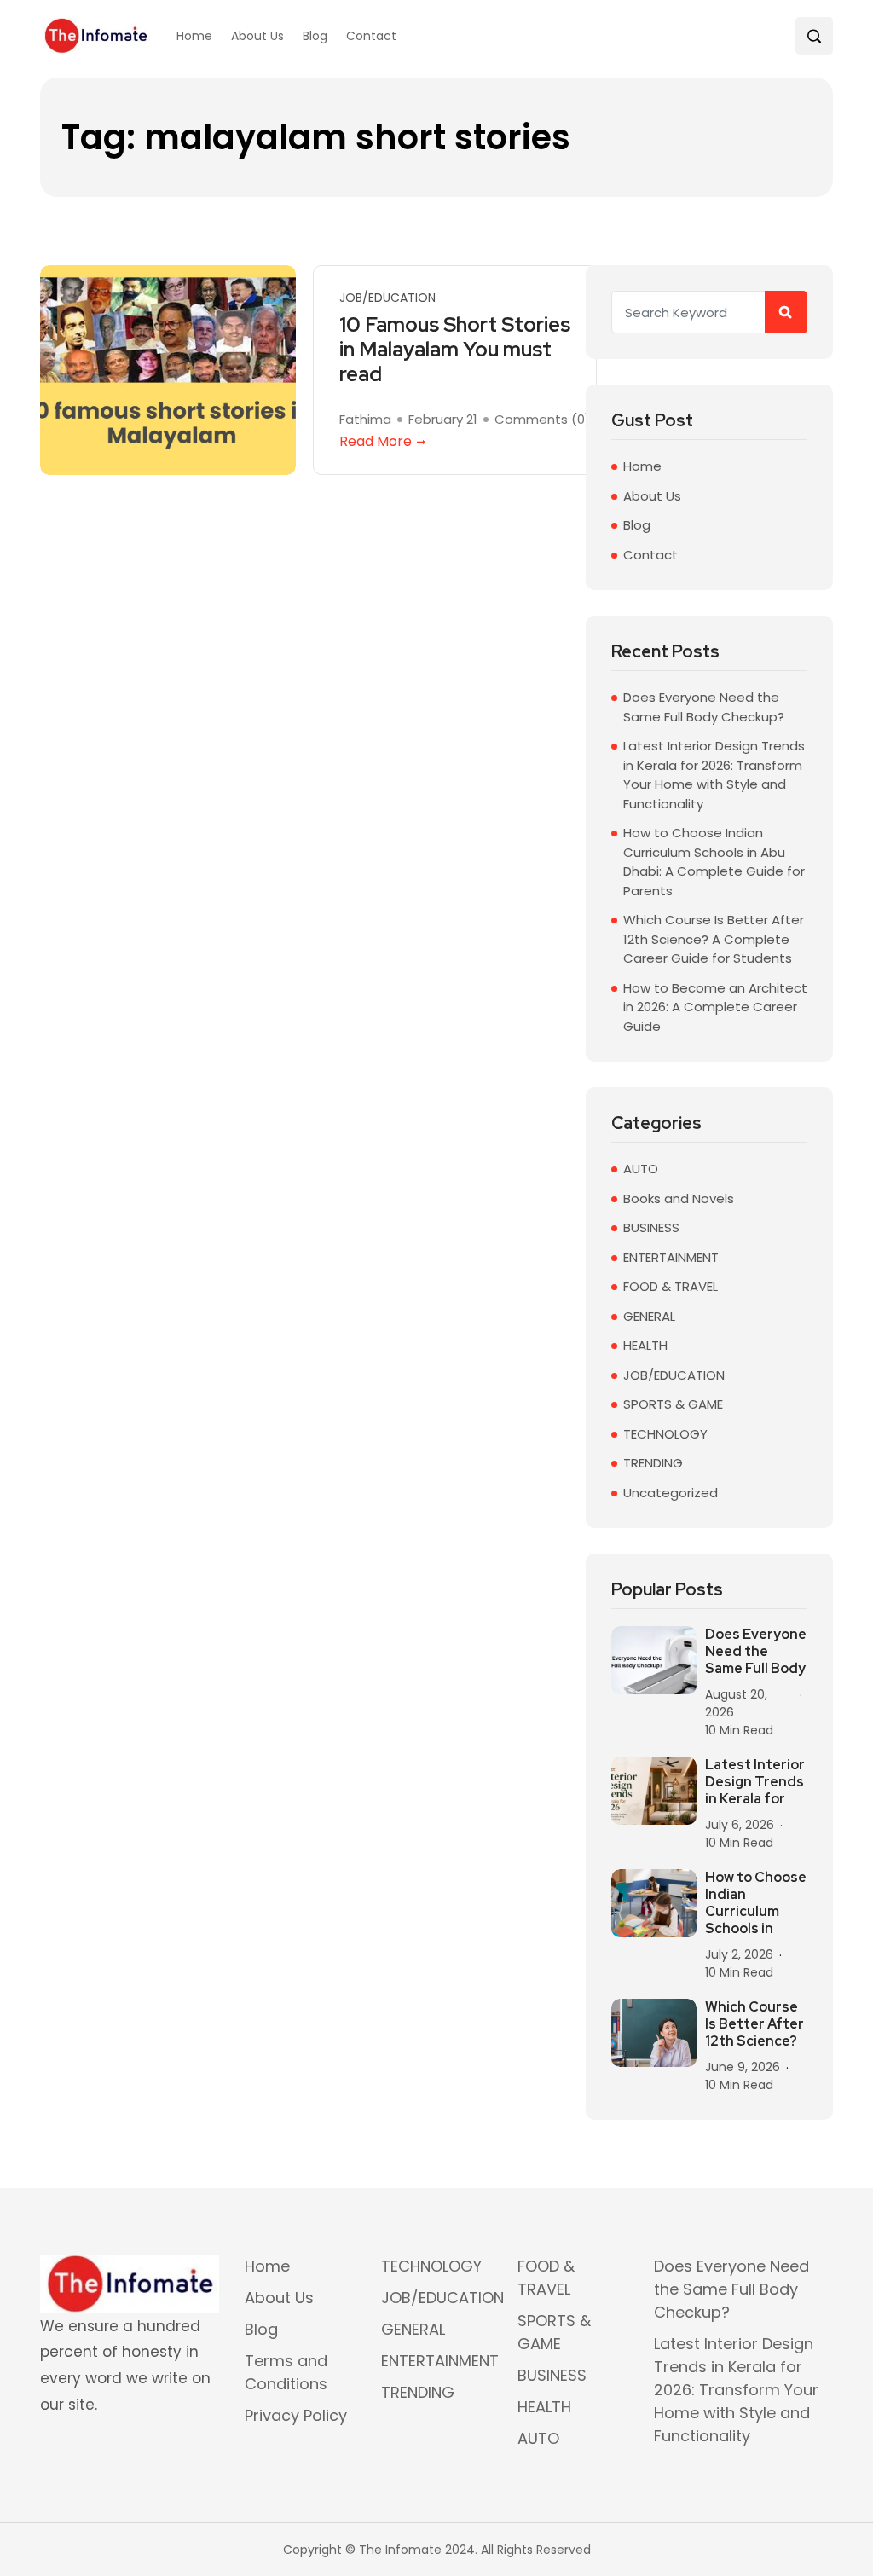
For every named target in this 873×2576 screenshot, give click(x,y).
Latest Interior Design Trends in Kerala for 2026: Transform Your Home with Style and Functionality (714, 775)
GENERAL (649, 1316)
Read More (376, 441)
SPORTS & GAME (673, 1404)
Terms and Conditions (286, 2372)
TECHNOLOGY (665, 1434)
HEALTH (645, 1345)
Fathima (365, 420)
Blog (315, 36)
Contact (371, 36)
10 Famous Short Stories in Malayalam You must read (455, 350)
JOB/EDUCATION (387, 298)
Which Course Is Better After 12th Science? (754, 2024)
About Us (257, 36)
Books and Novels (679, 1198)
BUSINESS (651, 1227)
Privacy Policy (296, 2415)
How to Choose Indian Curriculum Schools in (756, 1903)
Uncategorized (671, 1493)
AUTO (641, 1169)
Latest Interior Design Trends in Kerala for (755, 1782)
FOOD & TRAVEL (671, 1286)
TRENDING (653, 1463)
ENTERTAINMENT (671, 1257)
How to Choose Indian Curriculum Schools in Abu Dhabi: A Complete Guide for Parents (714, 862)
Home (194, 36)
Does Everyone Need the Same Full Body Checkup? (704, 707)
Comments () (543, 420)
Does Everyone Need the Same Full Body (756, 1652)
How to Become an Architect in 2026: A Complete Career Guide (715, 1007)
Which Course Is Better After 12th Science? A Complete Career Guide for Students (714, 939)
